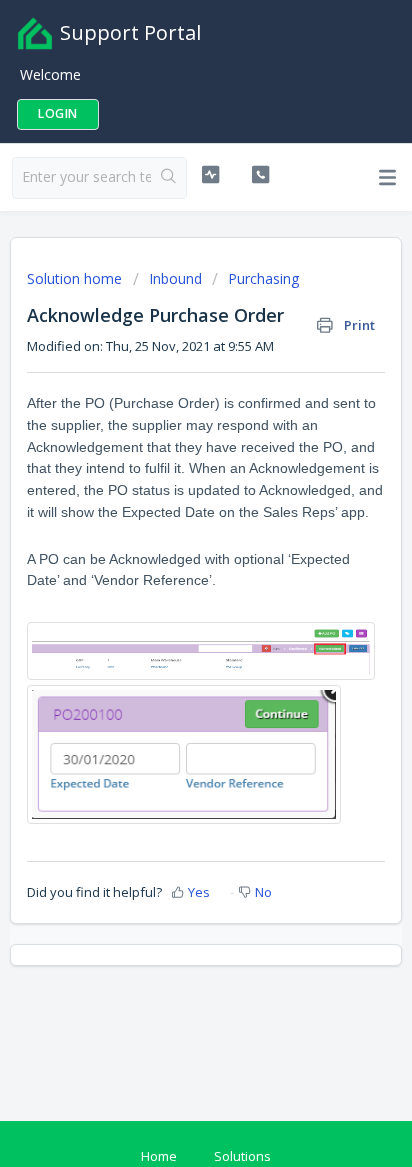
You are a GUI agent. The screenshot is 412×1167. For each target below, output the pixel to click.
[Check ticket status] (211, 175)
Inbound (175, 278)
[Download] (169, 572)
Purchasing (263, 278)
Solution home (76, 278)
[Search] (168, 178)
